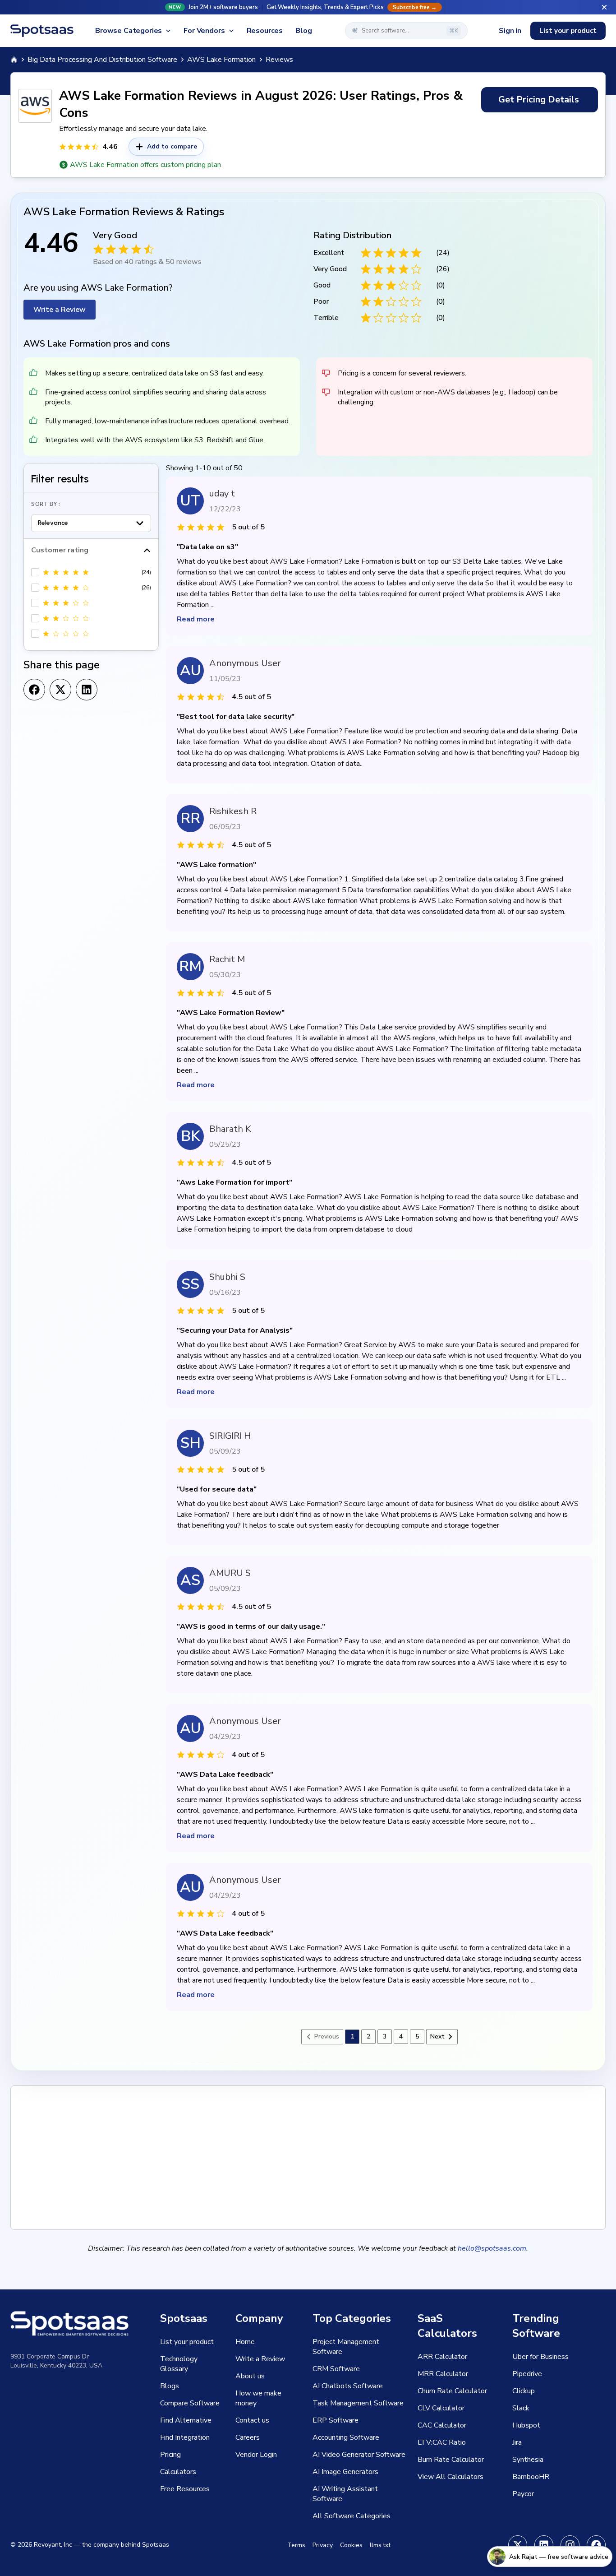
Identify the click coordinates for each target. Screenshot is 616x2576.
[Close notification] (604, 7)
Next (437, 2036)
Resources (265, 31)
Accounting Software (346, 2437)
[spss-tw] (518, 2545)
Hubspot (526, 2425)
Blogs (170, 2386)
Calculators (178, 2472)
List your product (568, 31)
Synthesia (528, 2460)
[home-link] (14, 60)
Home (245, 2342)
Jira (517, 2442)
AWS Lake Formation (221, 60)
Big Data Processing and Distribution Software (102, 60)
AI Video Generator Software (359, 2455)
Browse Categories (129, 31)
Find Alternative (186, 2420)
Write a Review (60, 310)
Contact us (252, 2420)
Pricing (170, 2455)
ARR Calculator (442, 2357)
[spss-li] (544, 2545)
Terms (296, 2545)
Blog (303, 31)
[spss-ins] (570, 2545)
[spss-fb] (596, 2545)
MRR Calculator (443, 2374)
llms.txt (380, 2545)
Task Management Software (358, 2403)
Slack (521, 2408)
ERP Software (336, 2420)
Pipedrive (527, 2374)
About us (250, 2376)
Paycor (523, 2494)
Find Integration (185, 2437)
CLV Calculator (441, 2408)
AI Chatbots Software (348, 2386)
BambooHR (531, 2477)
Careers (248, 2437)
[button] (308, 7)
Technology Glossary (179, 2364)
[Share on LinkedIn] (87, 690)
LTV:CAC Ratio (442, 2442)
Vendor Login (256, 2455)
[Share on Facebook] (34, 690)
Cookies (351, 2545)
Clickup (524, 2391)
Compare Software (190, 2403)
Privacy (323, 2545)
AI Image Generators (345, 2472)
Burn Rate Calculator (451, 2460)
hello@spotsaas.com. (493, 2248)
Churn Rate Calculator (452, 2391)
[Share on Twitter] (60, 690)
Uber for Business (540, 2357)
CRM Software (336, 2369)
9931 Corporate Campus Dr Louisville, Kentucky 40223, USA (56, 2361)
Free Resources (185, 2489)
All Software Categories (352, 2516)
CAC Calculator (442, 2425)
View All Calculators (451, 2477)
